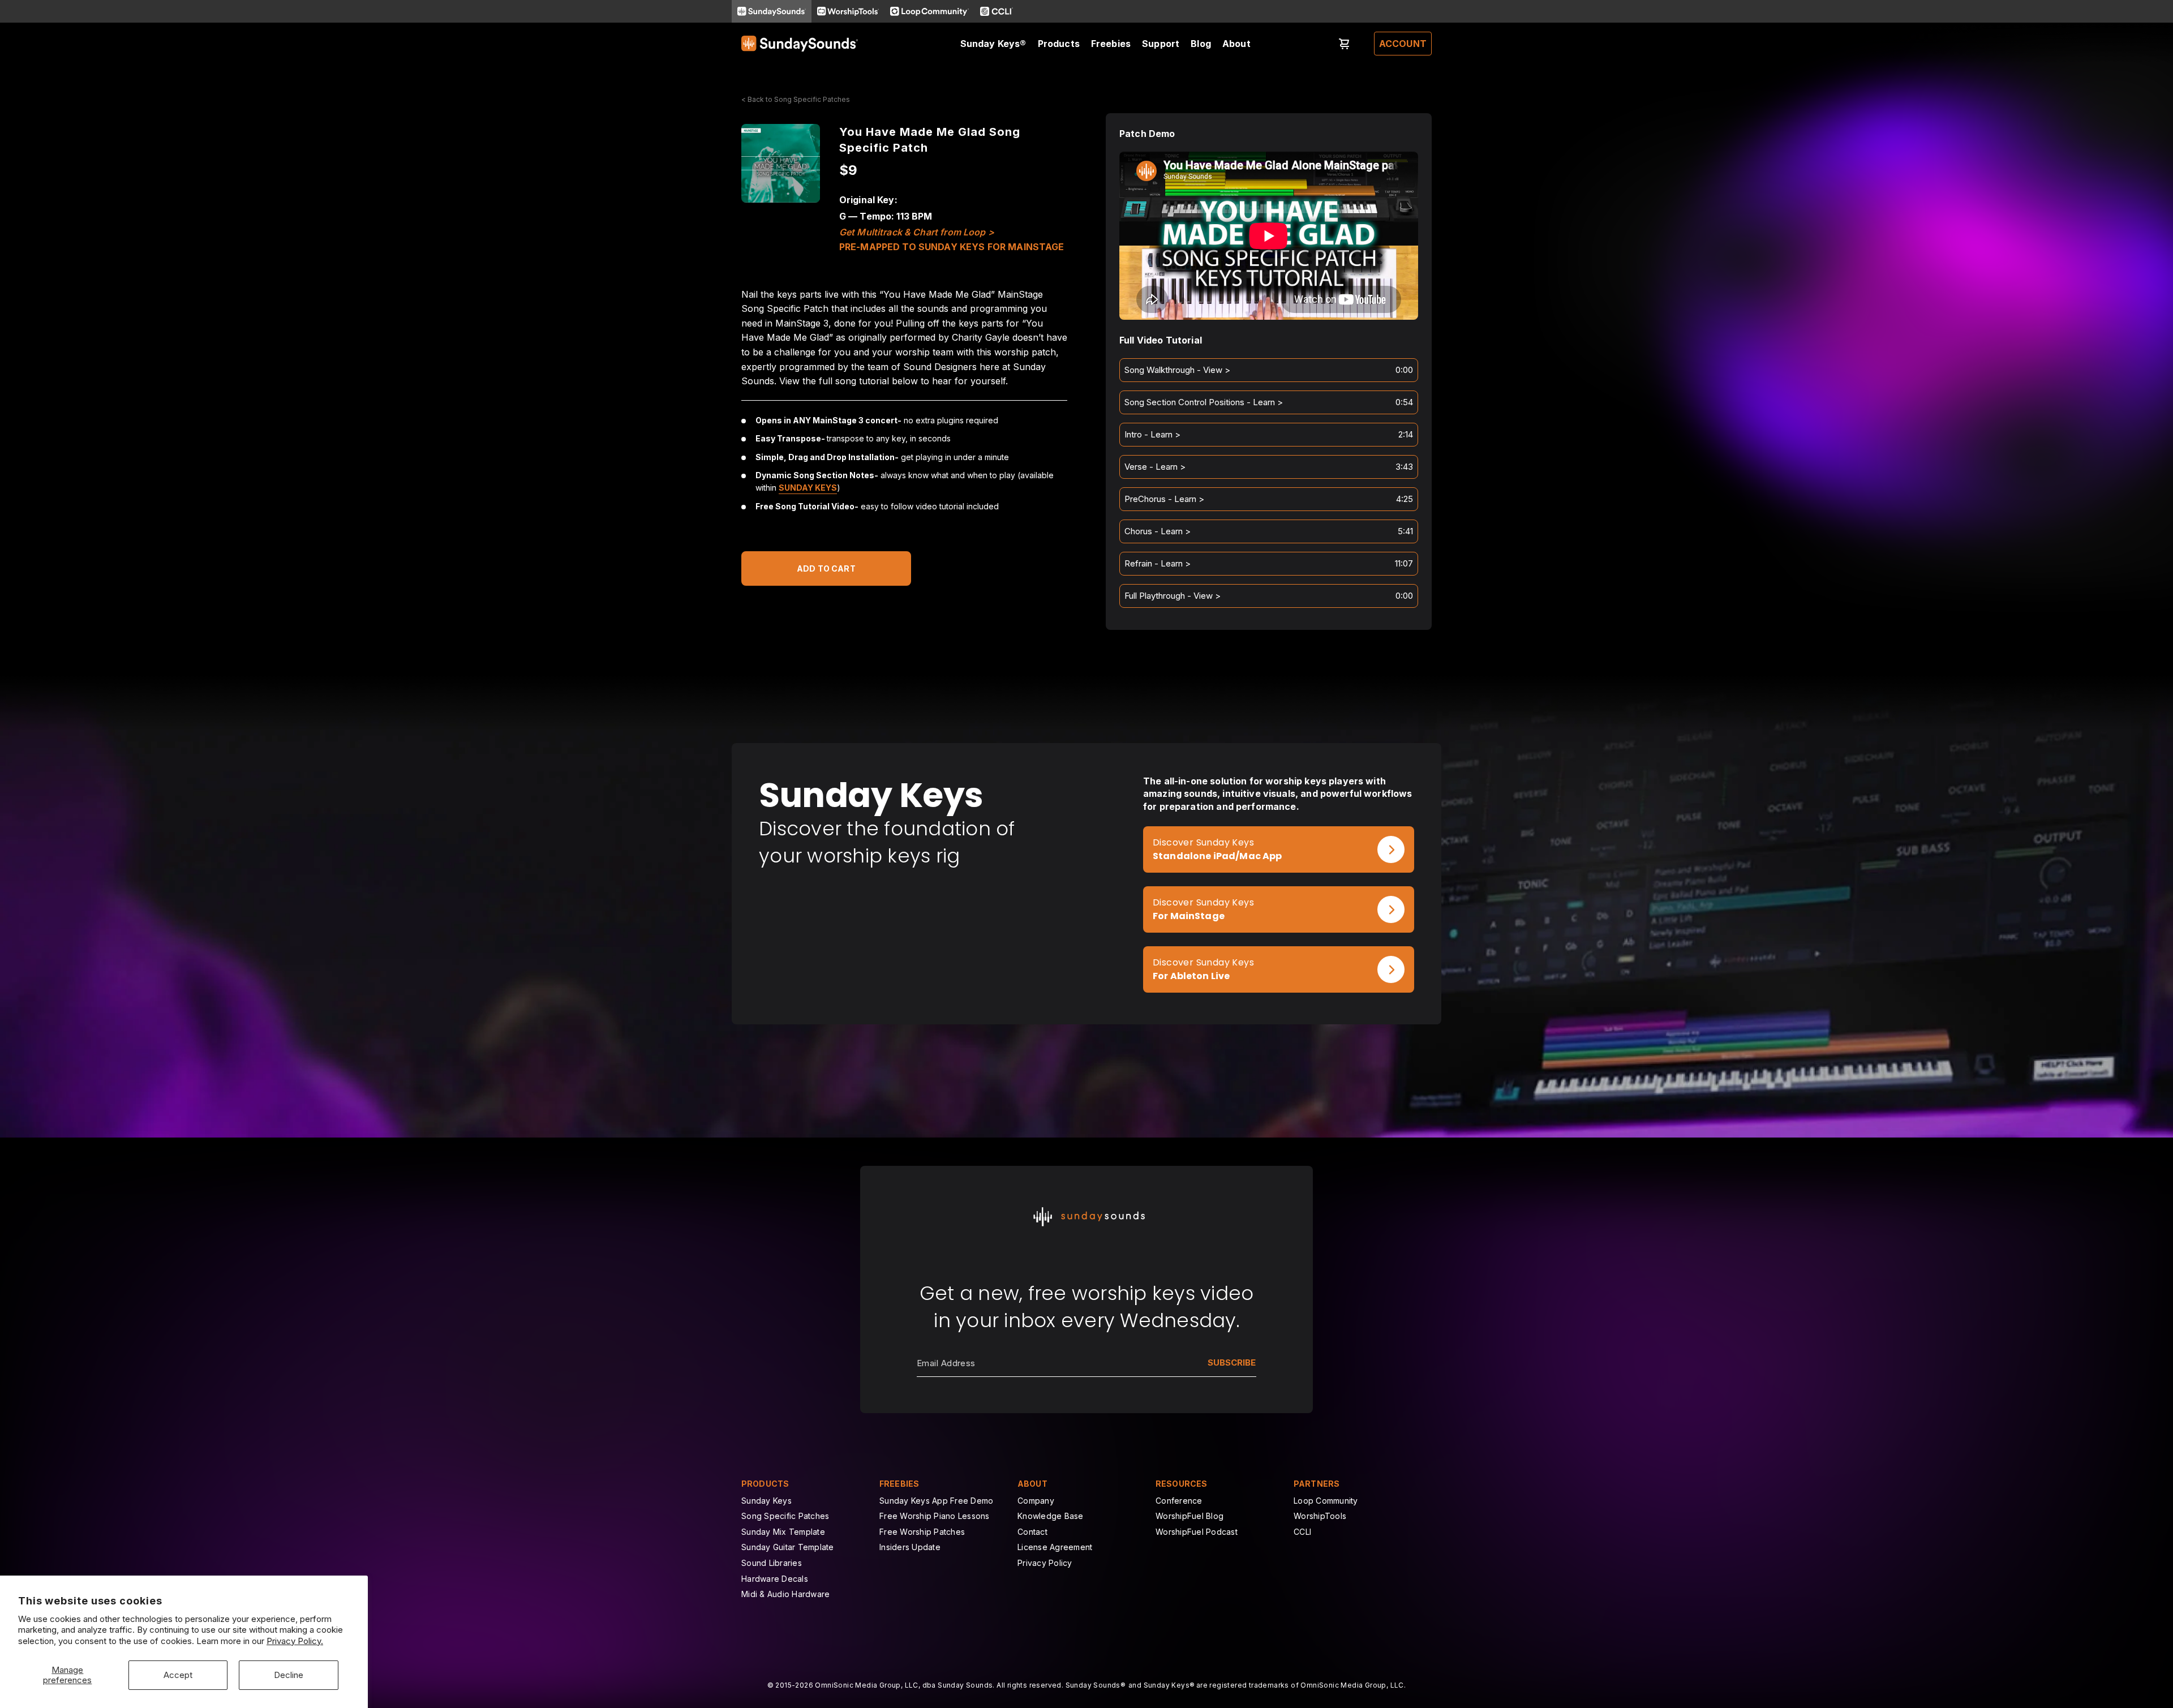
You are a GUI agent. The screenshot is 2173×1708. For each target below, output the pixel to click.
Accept (178, 1675)
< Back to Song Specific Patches (796, 99)
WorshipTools (1320, 1516)
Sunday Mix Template (783, 1532)
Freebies (1111, 44)
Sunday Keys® (993, 44)
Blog (1201, 44)
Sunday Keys (808, 488)
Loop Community (1326, 1501)
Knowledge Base (1051, 1516)
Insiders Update (910, 1547)
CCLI (1302, 1532)
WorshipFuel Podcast (1197, 1532)
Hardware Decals (775, 1579)
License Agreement (1055, 1547)
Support (1161, 44)
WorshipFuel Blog (1189, 1516)
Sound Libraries (772, 1563)
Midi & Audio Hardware (785, 1594)
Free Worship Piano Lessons (935, 1516)
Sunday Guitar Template (788, 1547)
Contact (1032, 1532)
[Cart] (1345, 44)
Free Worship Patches (922, 1532)
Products (1059, 44)
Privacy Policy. (295, 1641)
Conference (1179, 1501)
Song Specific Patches (785, 1516)
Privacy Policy (1045, 1563)
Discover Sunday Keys (1203, 842)
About (1236, 44)
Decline (289, 1675)
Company (1036, 1501)
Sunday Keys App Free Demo (936, 1501)
